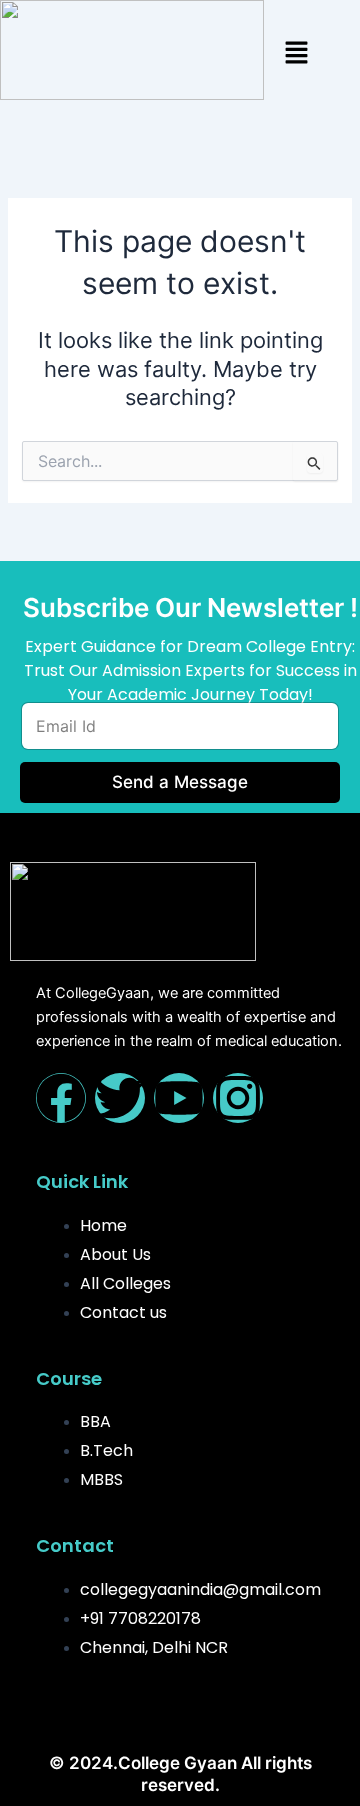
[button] (296, 53)
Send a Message (180, 782)
